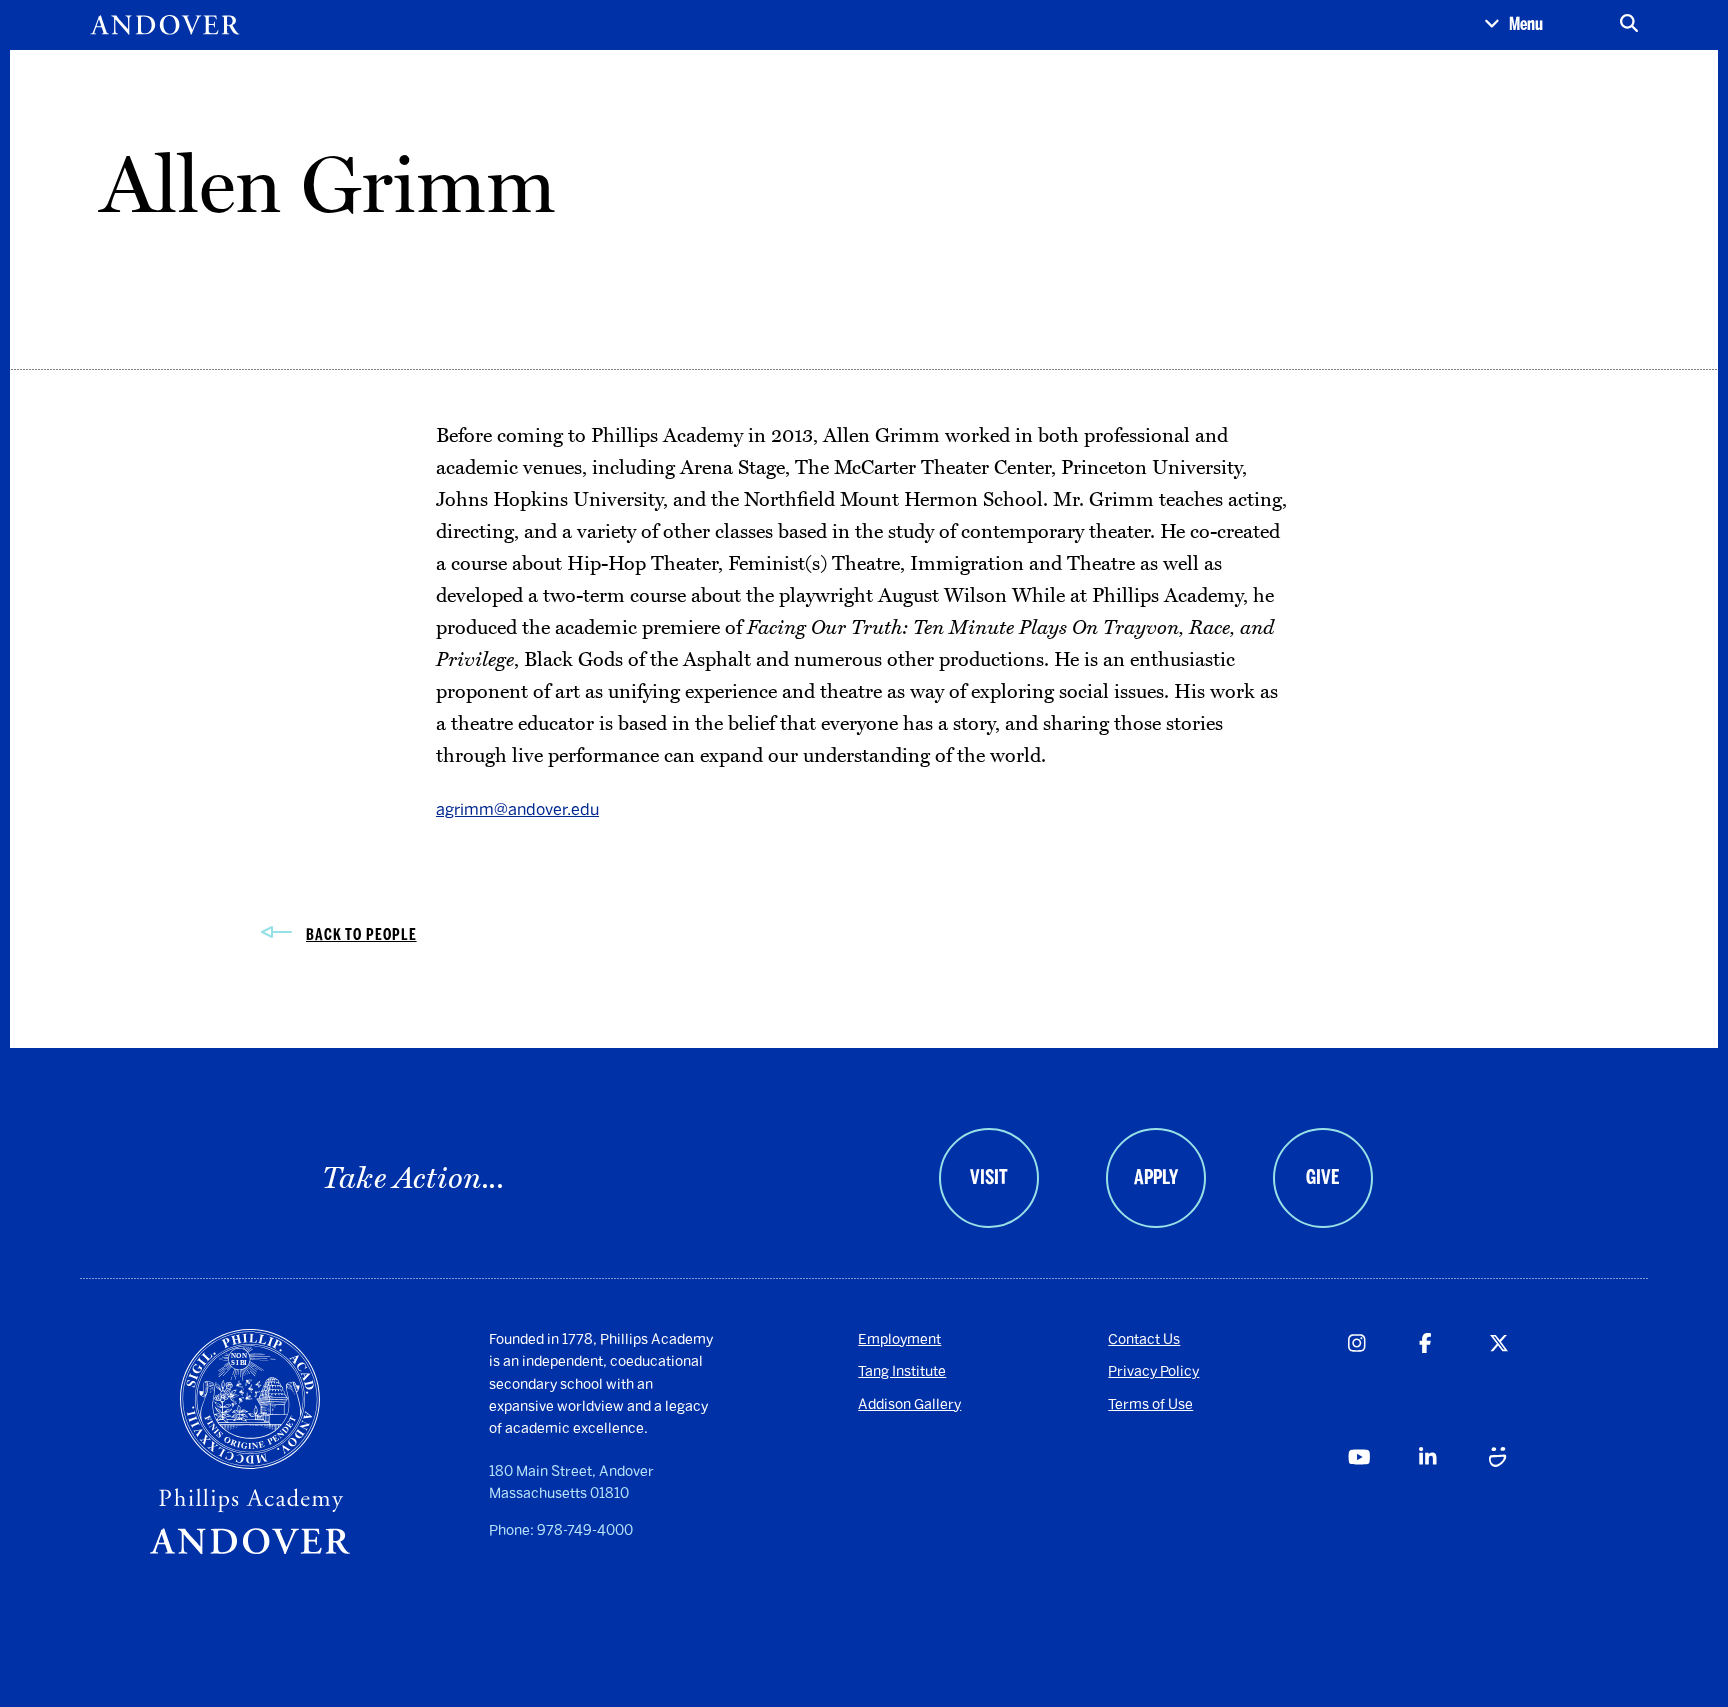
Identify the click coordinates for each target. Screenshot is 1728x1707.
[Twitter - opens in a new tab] (1523, 1386)
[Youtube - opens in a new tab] (1382, 1500)
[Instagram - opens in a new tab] (1382, 1386)
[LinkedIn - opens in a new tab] (1453, 1500)
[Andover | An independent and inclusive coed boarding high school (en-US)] (165, 25)
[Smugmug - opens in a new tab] (1523, 1500)
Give (1322, 1177)
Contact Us (1144, 1339)
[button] (1513, 25)
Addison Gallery (909, 1404)
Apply (1156, 1177)
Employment (899, 1339)
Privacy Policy (1153, 1371)
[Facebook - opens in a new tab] (1453, 1386)
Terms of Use (1150, 1404)
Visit (989, 1177)
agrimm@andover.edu (517, 809)
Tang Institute (902, 1371)
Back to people (361, 934)
